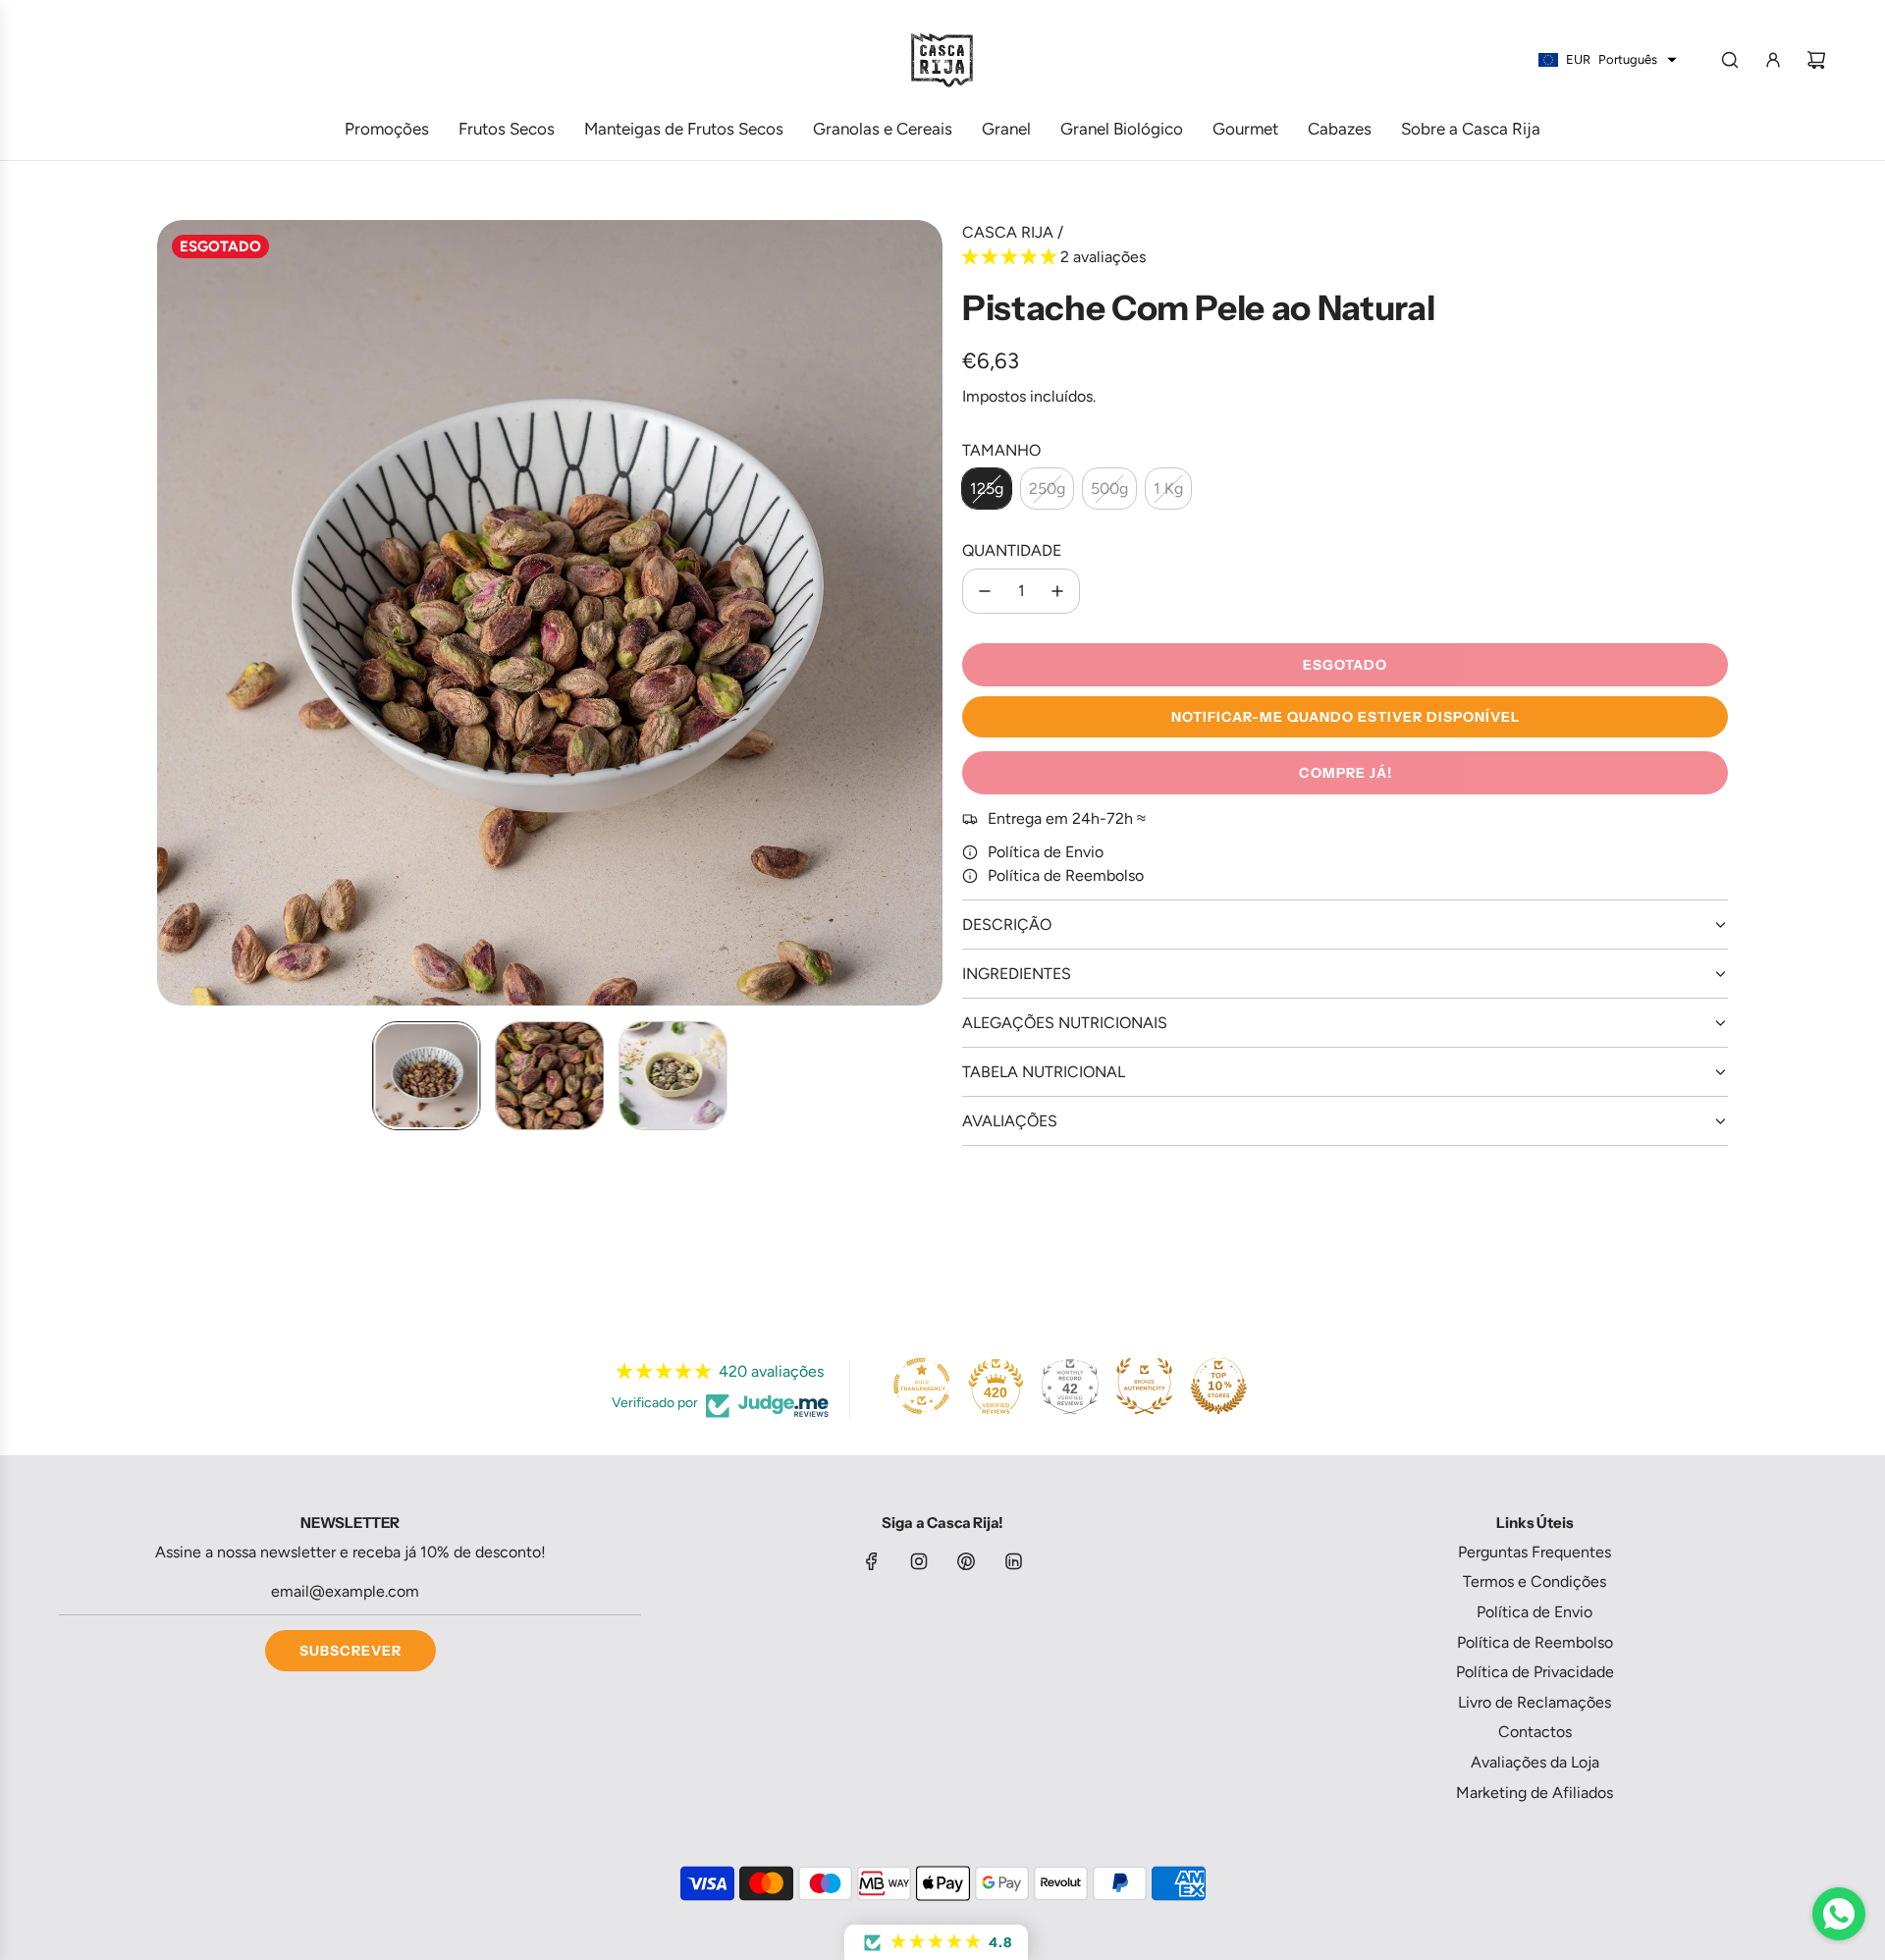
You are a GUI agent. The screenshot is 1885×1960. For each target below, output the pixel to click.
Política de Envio (1046, 852)
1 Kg (1168, 489)
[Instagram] (919, 1561)
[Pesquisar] (1730, 60)
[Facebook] (872, 1561)
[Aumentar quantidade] (1057, 591)
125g (987, 489)
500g (1109, 489)
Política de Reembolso (1066, 875)
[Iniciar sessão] (1773, 60)
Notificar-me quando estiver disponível (1346, 717)
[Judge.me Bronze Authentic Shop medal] (1144, 1387)
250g (1047, 489)
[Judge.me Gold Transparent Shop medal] (922, 1387)
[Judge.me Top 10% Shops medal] (1218, 1387)
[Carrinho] (1816, 60)
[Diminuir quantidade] (985, 591)
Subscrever (350, 1651)
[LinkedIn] (1013, 1561)
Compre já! (1346, 773)
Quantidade (1012, 550)
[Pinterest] (966, 1561)
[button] (173, 613)
